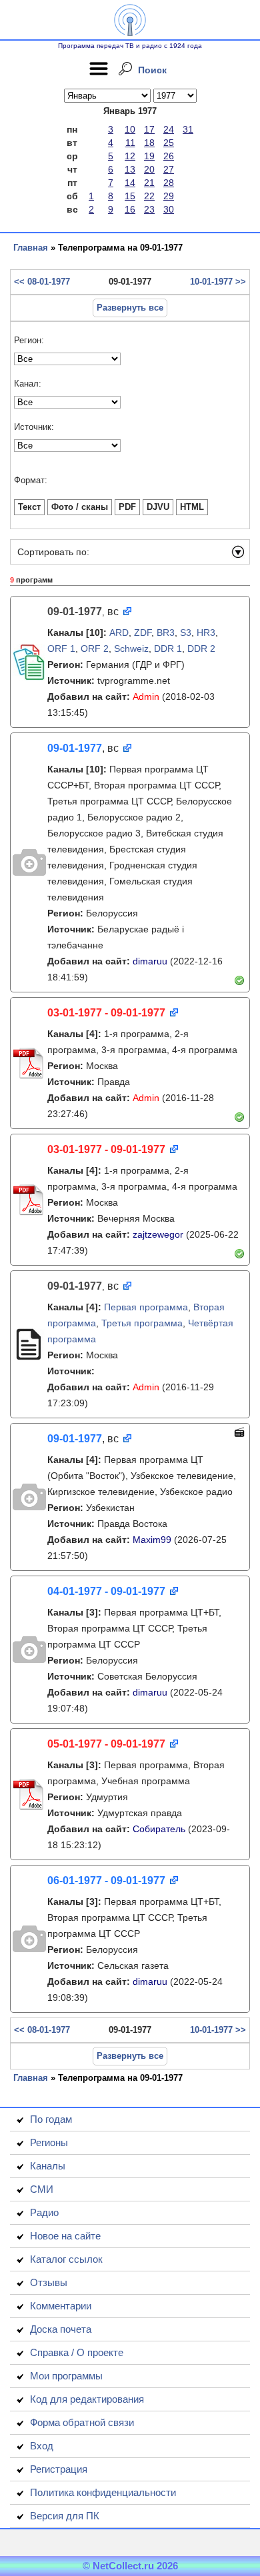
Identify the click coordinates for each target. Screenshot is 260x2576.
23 (149, 209)
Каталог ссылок (66, 2259)
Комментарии (61, 2306)
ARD (119, 633)
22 (149, 196)
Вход (42, 2446)
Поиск (152, 70)
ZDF (143, 633)
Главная (31, 248)
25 (169, 143)
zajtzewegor (158, 1234)
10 (130, 129)
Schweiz (131, 648)
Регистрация (59, 2469)
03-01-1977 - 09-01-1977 (106, 1013)
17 (149, 129)
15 (130, 196)
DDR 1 (168, 648)
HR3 (206, 633)
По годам (51, 2119)
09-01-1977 (75, 748)
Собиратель (159, 1829)
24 (169, 129)
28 (169, 183)
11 (130, 143)
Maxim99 (152, 1540)
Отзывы (49, 2282)
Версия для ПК (65, 2516)
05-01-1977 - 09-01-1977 (106, 1744)
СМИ (42, 2189)
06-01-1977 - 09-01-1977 (106, 1881)
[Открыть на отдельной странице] (126, 612)
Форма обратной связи (82, 2422)
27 (169, 169)
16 (130, 209)
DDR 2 (201, 648)
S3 (186, 633)
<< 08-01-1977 (42, 282)
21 (149, 183)
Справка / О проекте (77, 2352)
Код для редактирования (87, 2399)
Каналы (48, 2166)
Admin (146, 696)
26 (169, 156)
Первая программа (146, 1307)
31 (188, 129)
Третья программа (142, 1323)
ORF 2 (95, 648)
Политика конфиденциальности (103, 2492)
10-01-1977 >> (218, 282)
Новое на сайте (65, 2236)
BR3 (166, 633)
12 (130, 156)
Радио (44, 2212)
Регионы (49, 2142)
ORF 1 (61, 648)
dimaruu (150, 961)
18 (149, 143)
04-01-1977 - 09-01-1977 (106, 1591)
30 (169, 209)
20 (149, 169)
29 (169, 196)
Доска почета (61, 2329)
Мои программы (66, 2376)
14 (130, 183)
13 (130, 169)
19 (149, 156)
